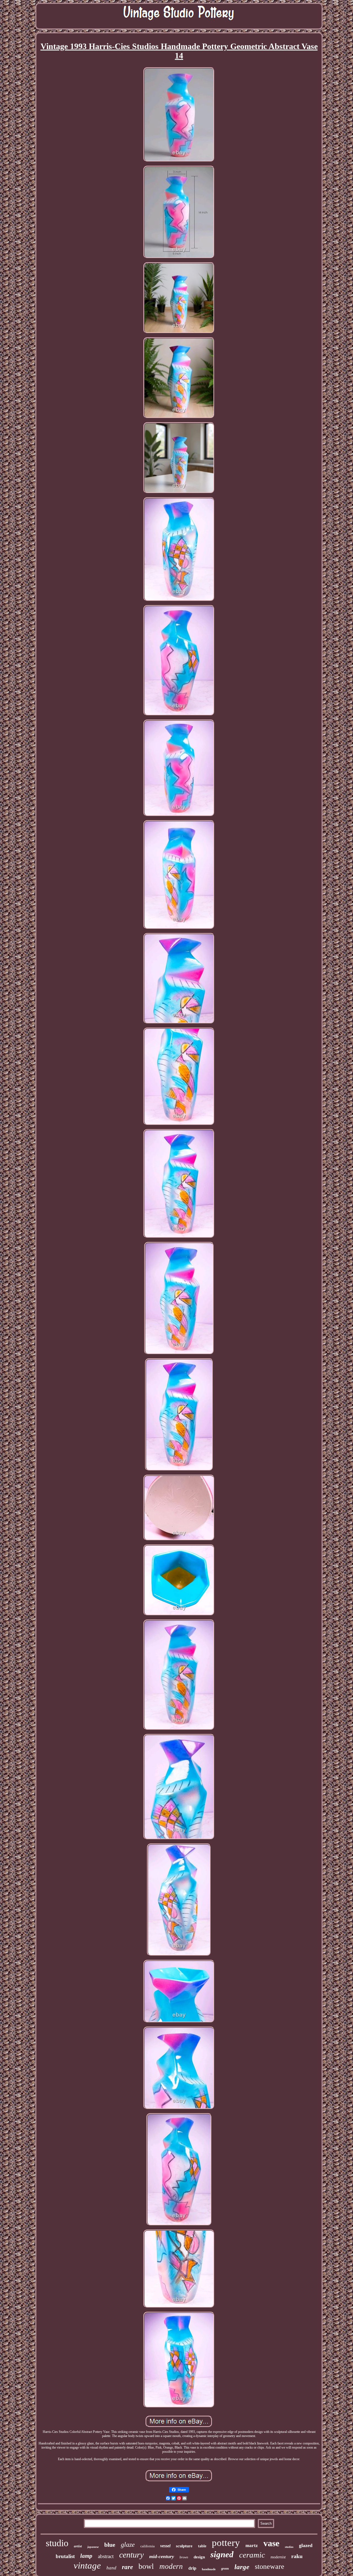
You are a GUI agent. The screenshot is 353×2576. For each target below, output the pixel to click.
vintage (87, 2566)
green (225, 2569)
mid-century (162, 2556)
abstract (106, 2556)
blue (110, 2545)
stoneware (270, 2566)
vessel (165, 2546)
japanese (93, 2547)
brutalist (65, 2556)
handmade (209, 2569)
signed (222, 2554)
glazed (306, 2545)
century (131, 2555)
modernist (278, 2557)
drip (192, 2568)
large (242, 2567)
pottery (226, 2543)
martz (252, 2546)
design (199, 2557)
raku (297, 2556)
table (202, 2546)
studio (57, 2543)
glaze (128, 2545)
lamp (86, 2556)
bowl (146, 2566)
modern (171, 2566)
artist (78, 2546)
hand (111, 2568)
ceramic (252, 2555)
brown (184, 2557)
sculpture (184, 2546)
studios (289, 2547)
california (148, 2546)
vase (271, 2543)
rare (127, 2567)
